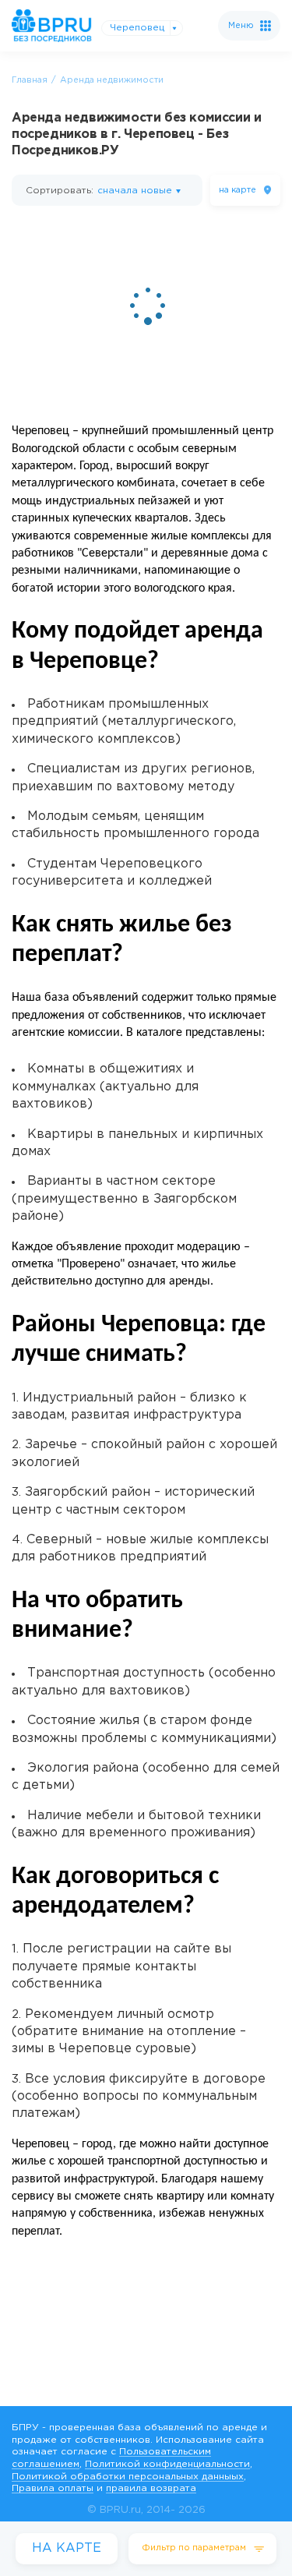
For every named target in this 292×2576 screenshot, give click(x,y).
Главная (30, 80)
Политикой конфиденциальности (167, 2464)
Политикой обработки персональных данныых (128, 2477)
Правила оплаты (53, 2488)
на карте (237, 190)
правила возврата (151, 2488)
